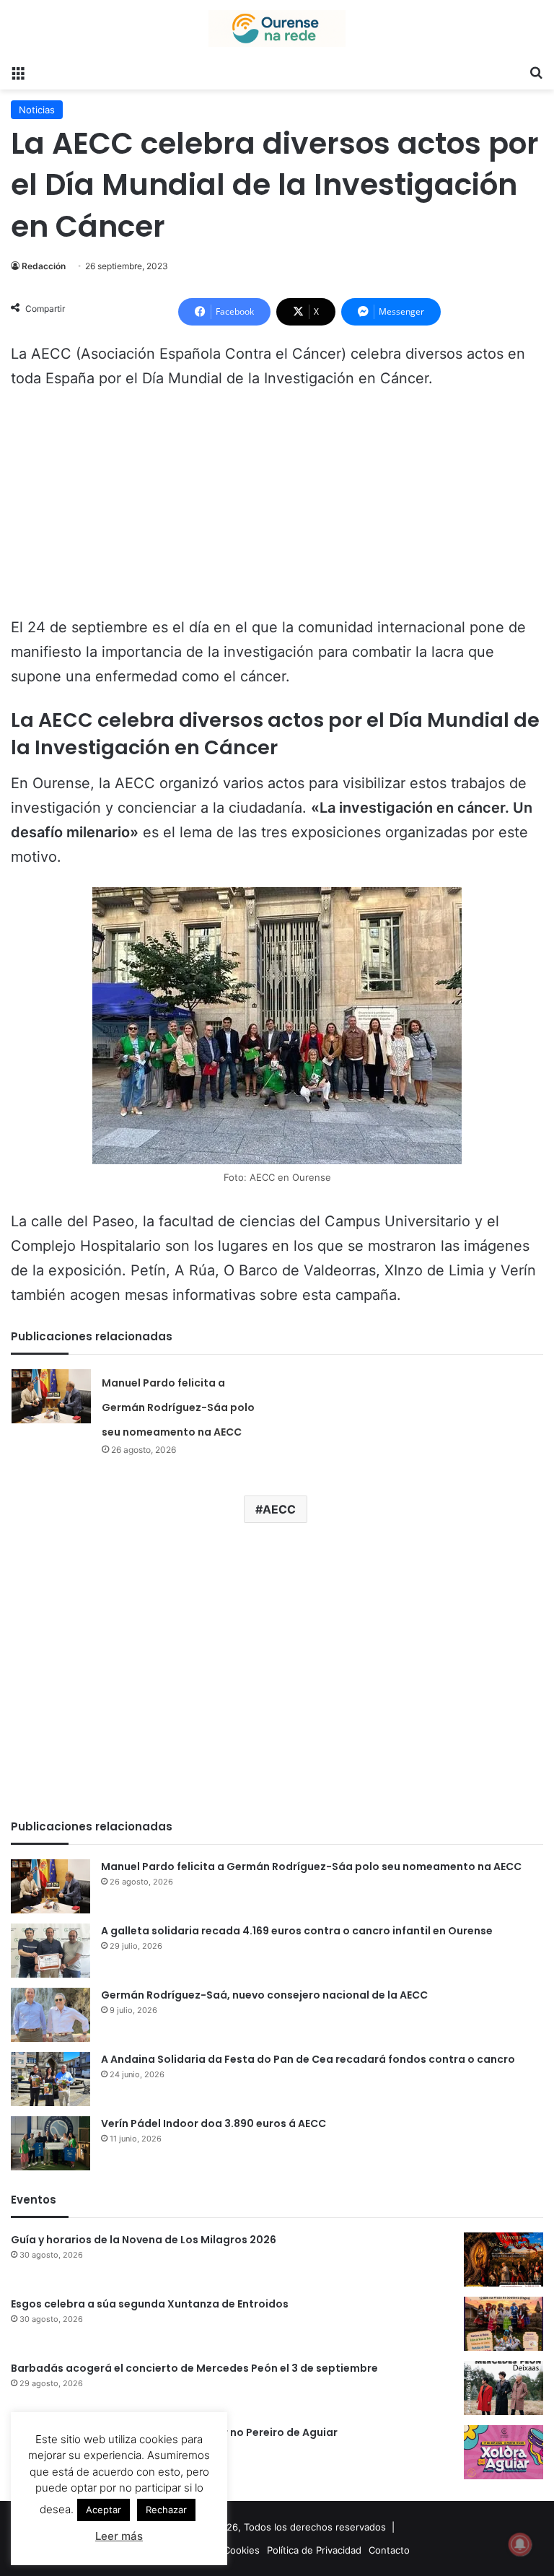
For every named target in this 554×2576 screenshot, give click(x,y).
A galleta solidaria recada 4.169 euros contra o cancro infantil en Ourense (297, 1931)
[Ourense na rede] (277, 29)
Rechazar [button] (166, 2510)
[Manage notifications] (520, 2544)
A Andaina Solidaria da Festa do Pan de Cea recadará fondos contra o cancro (308, 2059)
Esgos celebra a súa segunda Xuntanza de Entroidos (150, 2304)
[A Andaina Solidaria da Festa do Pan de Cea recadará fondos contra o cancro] (50, 2079)
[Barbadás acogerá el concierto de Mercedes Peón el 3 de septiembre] (504, 2388)
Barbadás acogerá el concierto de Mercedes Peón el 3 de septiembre (194, 2368)
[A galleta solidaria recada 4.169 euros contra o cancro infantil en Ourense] (50, 1951)
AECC (279, 1509)
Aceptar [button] (104, 2510)
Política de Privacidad (314, 2550)
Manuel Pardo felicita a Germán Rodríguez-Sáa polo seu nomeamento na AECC (178, 1407)
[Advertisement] (277, 510)
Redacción (44, 266)
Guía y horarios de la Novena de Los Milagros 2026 (144, 2240)
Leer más (119, 2536)
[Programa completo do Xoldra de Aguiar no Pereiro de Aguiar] (504, 2452)
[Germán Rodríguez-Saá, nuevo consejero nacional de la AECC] (50, 2015)
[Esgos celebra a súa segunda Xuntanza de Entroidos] (504, 2324)
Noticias (37, 110)
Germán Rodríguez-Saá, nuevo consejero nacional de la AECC (264, 1995)
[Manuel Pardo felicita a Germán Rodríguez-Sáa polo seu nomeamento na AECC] (51, 1396)
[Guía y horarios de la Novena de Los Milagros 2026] (504, 2260)
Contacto (389, 2550)
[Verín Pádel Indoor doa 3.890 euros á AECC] (50, 2143)
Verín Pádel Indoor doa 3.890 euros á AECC (214, 2123)
